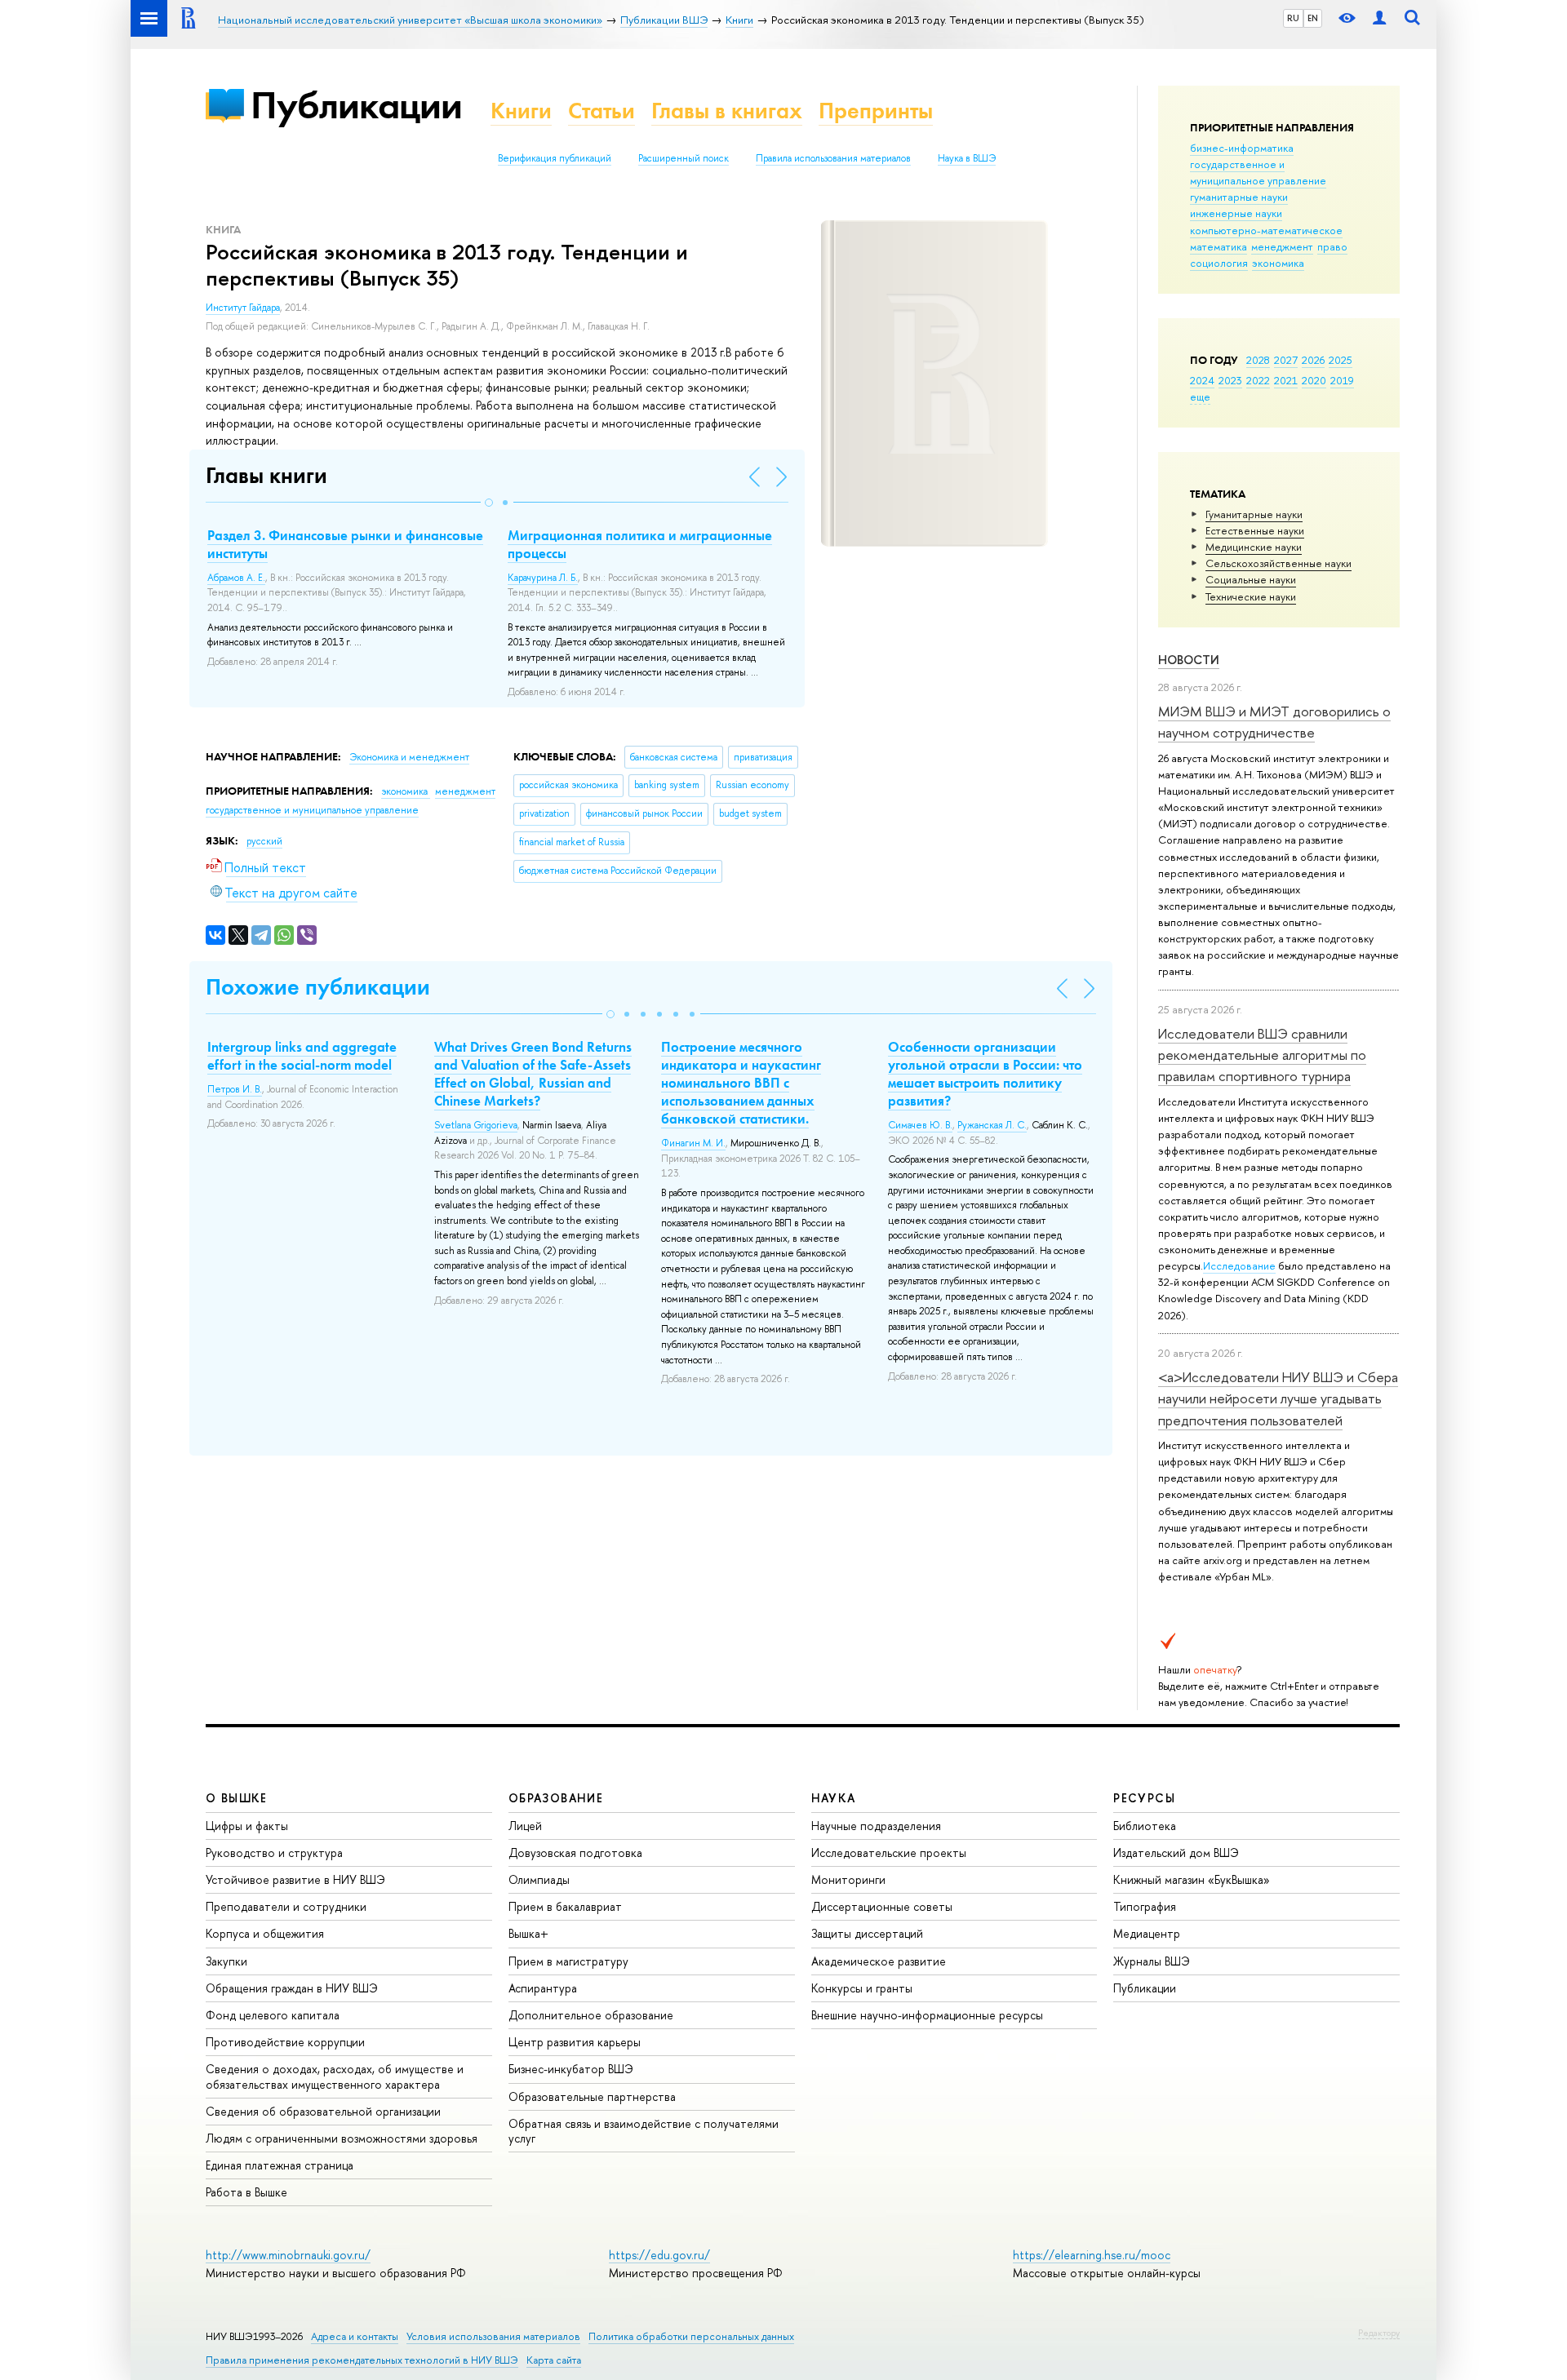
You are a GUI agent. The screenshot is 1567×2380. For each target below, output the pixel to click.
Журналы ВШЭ (1152, 1961)
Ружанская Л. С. (992, 1125)
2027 (1286, 360)
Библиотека (1145, 1826)
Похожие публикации (318, 987)
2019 (1342, 380)
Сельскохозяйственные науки (1278, 563)
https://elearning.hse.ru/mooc (1092, 2255)
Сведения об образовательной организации (323, 2111)
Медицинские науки (1254, 547)
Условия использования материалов (493, 2336)
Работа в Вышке (246, 2192)
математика (1219, 246)
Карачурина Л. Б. (543, 578)
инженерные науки (1236, 213)
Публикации (356, 105)
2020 (1314, 380)
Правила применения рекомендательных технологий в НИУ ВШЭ (362, 2360)
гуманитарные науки (1239, 197)
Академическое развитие (879, 1961)
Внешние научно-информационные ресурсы (927, 2015)
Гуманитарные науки (1254, 514)
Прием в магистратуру (568, 1961)
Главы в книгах (727, 111)
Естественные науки (1255, 530)
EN (1313, 18)
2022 (1258, 380)
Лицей (525, 1826)
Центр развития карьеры (575, 2042)
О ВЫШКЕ (237, 1798)
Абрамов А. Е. (236, 578)
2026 (1313, 360)
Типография (1145, 1906)
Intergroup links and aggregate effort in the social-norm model (302, 1056)
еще (1200, 397)
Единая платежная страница (280, 2165)
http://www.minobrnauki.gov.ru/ (288, 2255)
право (1332, 246)
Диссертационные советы (882, 1906)
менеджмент (1282, 246)
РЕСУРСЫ (1144, 1798)
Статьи (601, 111)
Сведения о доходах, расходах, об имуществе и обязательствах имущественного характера (335, 2076)
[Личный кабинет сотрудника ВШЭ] (1379, 18)
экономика (1278, 263)
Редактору (1379, 2333)
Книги (521, 111)
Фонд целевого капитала (273, 2015)
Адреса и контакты (355, 2336)
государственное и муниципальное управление (1258, 172)
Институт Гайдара (243, 308)
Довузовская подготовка (575, 1853)
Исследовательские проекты (889, 1853)
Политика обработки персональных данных (691, 2336)
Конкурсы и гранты (862, 1988)
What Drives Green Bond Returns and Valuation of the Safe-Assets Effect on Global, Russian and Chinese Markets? (533, 1074)
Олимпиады (539, 1879)
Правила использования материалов (833, 158)
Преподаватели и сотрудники (286, 1906)
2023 (1230, 380)
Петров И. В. (235, 1089)
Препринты (876, 111)
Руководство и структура (274, 1853)
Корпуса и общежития (265, 1933)
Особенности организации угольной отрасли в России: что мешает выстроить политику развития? (985, 1074)
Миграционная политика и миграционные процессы (640, 544)
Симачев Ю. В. (920, 1125)
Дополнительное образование (591, 2015)
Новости (1189, 660)
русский (264, 841)
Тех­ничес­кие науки (1251, 596)
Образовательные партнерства (592, 2096)
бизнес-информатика (1242, 148)
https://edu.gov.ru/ (659, 2255)
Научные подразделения (876, 1826)
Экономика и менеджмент (409, 757)
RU (1293, 18)
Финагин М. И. (693, 1143)
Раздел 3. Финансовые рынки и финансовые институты (345, 544)
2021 (1286, 380)
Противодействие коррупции (285, 2042)
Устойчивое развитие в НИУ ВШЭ (295, 1879)
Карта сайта (554, 2360)
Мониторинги (848, 1879)
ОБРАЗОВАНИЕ (556, 1798)
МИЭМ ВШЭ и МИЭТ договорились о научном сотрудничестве (1274, 722)
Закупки (226, 1961)
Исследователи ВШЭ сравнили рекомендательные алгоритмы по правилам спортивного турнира (1262, 1055)
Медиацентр (1147, 1933)
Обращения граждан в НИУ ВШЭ (292, 1988)
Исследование (1239, 1265)
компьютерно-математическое (1266, 230)
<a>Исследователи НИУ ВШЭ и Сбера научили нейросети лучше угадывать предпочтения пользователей (1278, 1398)
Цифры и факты (247, 1826)
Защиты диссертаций (867, 1933)
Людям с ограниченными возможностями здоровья (342, 2138)
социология (1219, 263)
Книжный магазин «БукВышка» (1192, 1879)
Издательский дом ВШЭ (1176, 1853)
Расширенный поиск (684, 158)
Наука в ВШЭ (967, 158)
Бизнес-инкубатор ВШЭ (571, 2069)
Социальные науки (1251, 579)
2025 (1341, 360)
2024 (1202, 380)
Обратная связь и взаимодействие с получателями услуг (644, 2131)
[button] (489, 503)
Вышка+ (528, 1933)
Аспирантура (543, 1988)
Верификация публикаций (555, 158)
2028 (1258, 360)
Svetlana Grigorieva (476, 1125)
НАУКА (834, 1798)
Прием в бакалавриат (565, 1906)
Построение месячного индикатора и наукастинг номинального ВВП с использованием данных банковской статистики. (741, 1083)
